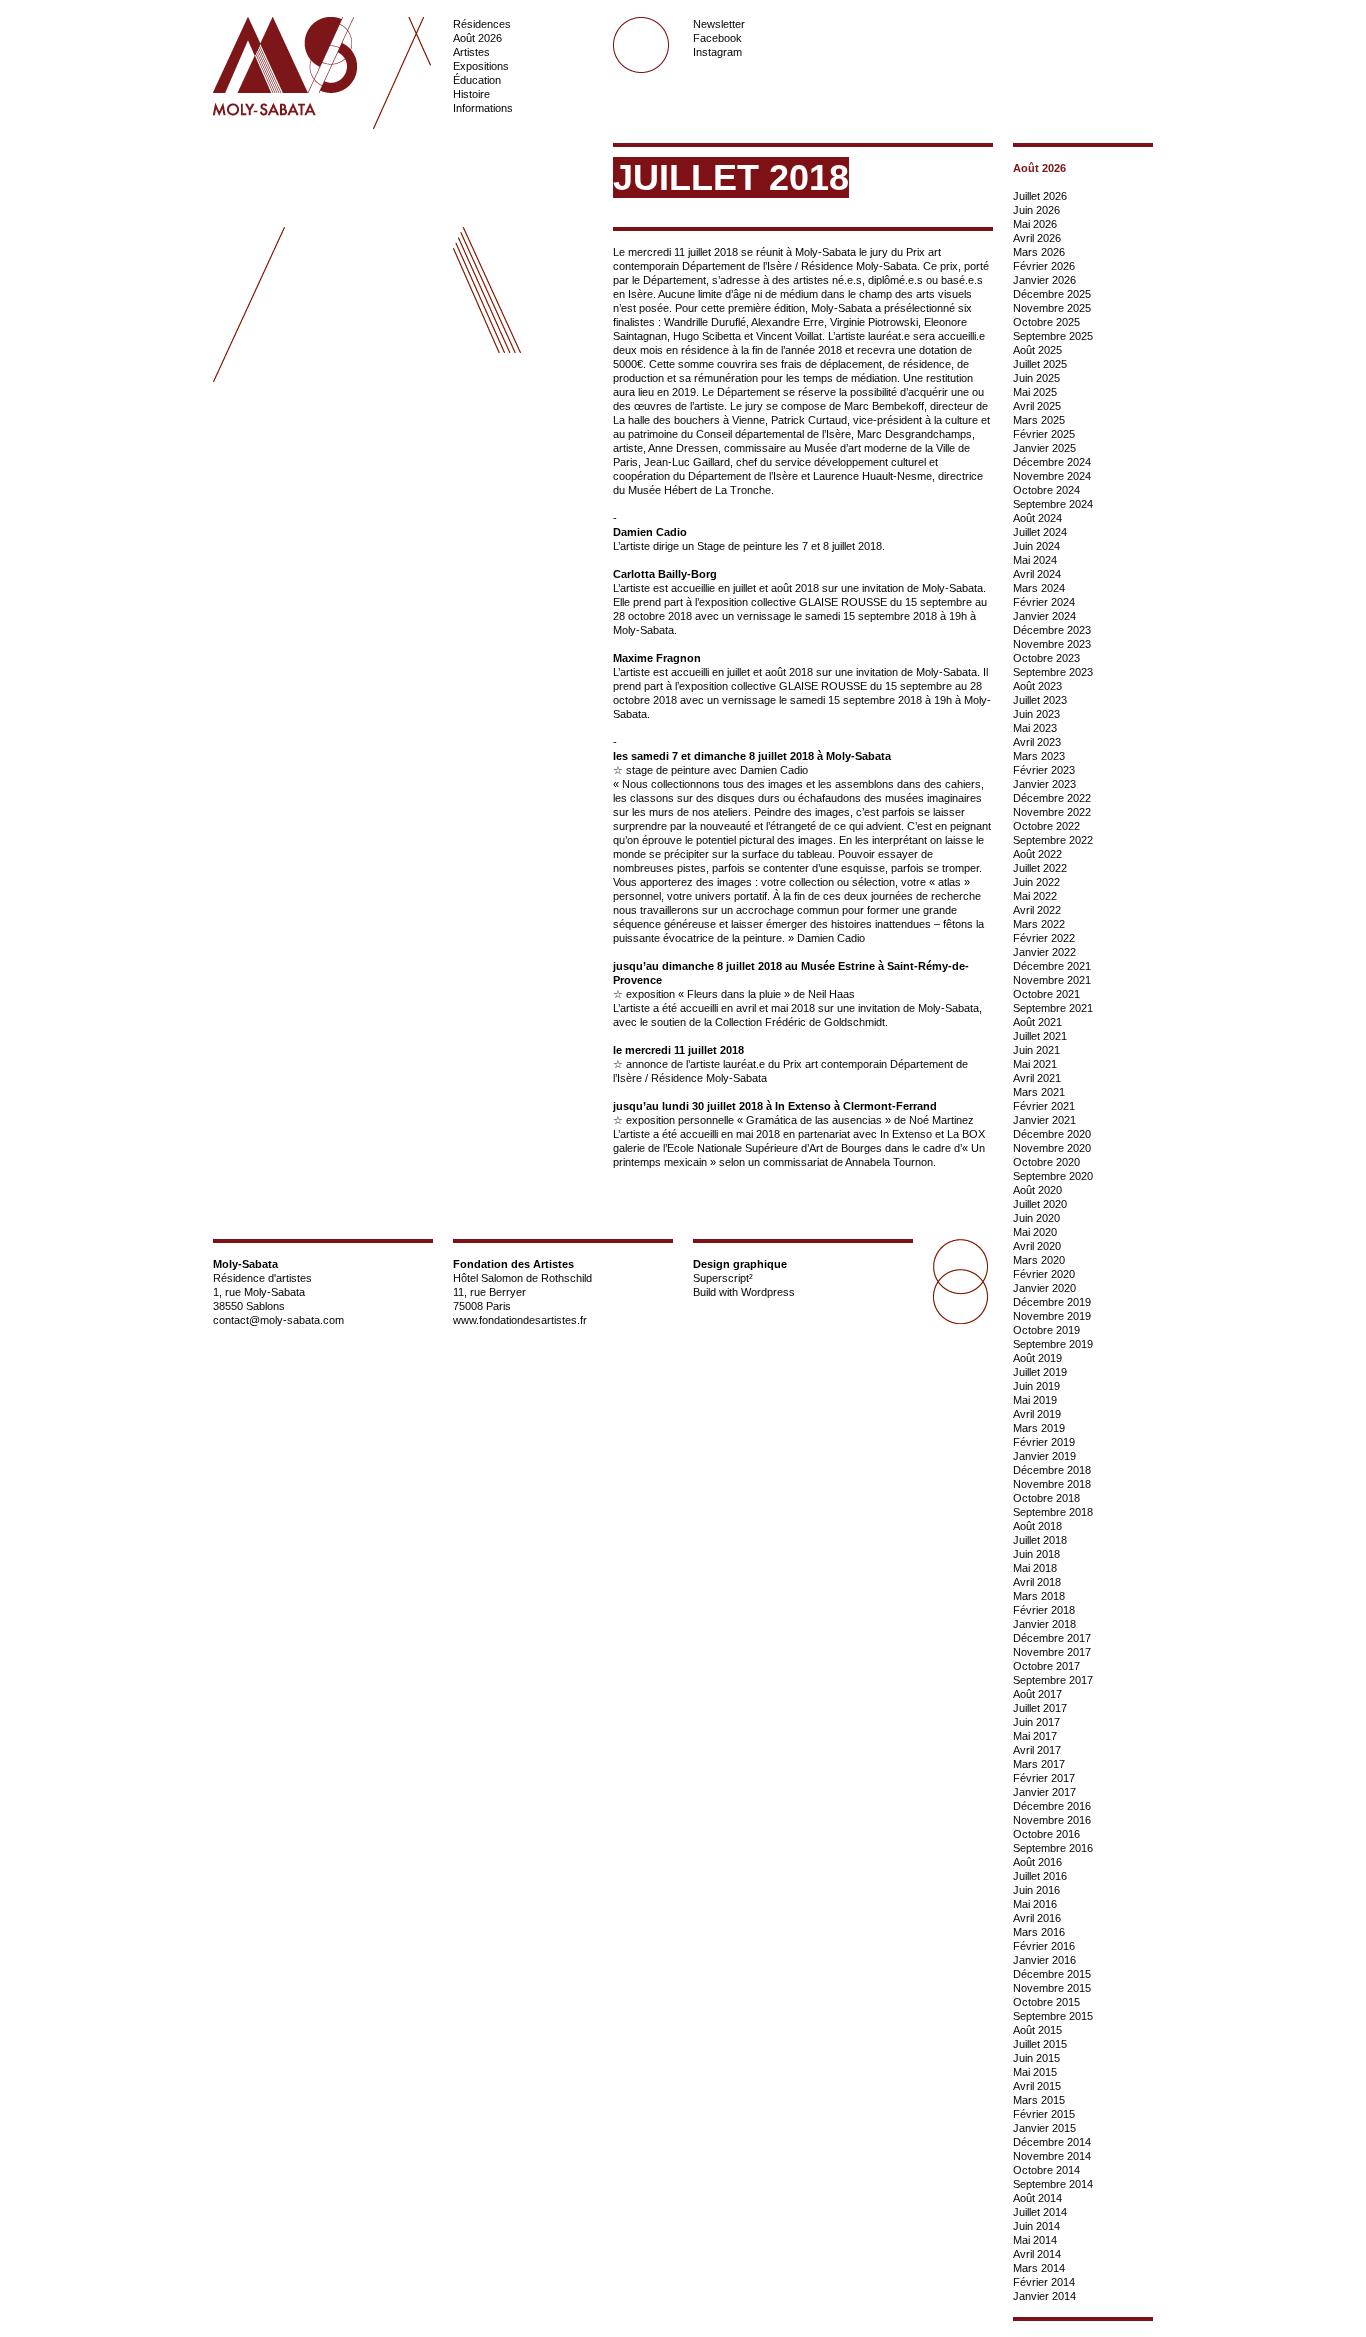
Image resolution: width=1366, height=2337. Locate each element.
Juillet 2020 (1040, 1204)
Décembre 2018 (1052, 1470)
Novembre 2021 (1052, 980)
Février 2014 (1044, 2282)
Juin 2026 (1036, 210)
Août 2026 (477, 38)
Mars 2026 (1039, 252)
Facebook (717, 38)
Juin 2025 (1036, 378)
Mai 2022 (1035, 896)
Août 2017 (1037, 1694)
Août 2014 (1037, 2198)
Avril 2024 (1037, 574)
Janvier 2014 (1044, 2296)
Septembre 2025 (1053, 336)
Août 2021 (1037, 1022)
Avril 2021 (1037, 1078)
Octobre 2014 (1046, 2170)
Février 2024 (1044, 602)
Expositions (481, 66)
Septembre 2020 (1053, 1176)
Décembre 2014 (1052, 2142)
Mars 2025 (1039, 420)
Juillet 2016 (1040, 1876)
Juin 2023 (1036, 714)
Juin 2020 (1036, 1218)
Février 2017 (1044, 1778)
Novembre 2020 (1052, 1148)
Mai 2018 (1035, 1568)
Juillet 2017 (1040, 1708)
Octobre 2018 (1046, 1498)
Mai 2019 (1035, 1400)
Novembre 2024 (1052, 476)
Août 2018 (1037, 1526)
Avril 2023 (1037, 742)
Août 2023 (1037, 686)
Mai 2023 (1035, 728)
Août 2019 (1037, 1358)
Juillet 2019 (1040, 1372)
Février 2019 (1044, 1442)
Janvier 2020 (1044, 1288)
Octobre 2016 (1046, 1834)
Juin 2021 (1036, 1050)
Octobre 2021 (1046, 994)
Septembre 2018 (1053, 1512)
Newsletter (719, 24)
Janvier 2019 (1044, 1456)
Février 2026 (1044, 266)
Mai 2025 (1035, 392)
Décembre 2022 (1052, 798)
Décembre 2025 (1052, 294)
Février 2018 (1044, 1610)
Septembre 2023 (1053, 672)
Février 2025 (1044, 434)
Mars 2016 (1039, 1932)
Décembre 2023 (1052, 630)
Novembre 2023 (1052, 644)
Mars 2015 (1039, 2100)
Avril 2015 (1037, 2086)
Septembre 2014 (1053, 2184)
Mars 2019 (1039, 1428)
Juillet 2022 (1040, 868)
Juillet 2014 (1040, 2212)
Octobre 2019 (1046, 1330)
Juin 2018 (1036, 1554)
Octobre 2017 (1046, 1666)
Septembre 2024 (1053, 504)
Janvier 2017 (1044, 1792)
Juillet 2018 (1040, 1540)
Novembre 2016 (1052, 1820)
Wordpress (768, 1292)
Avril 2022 (1037, 910)
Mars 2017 (1039, 1764)
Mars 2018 (1039, 1596)
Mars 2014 (1039, 2268)
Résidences (482, 24)
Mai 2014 (1035, 2240)
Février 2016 (1044, 1946)
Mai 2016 (1035, 1904)
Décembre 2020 (1052, 1134)
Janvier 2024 (1044, 616)
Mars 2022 (1039, 924)
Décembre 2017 (1052, 1638)
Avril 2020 (1037, 1246)
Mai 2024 (1035, 560)
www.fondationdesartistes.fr (520, 1320)
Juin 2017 (1036, 1722)
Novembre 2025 (1052, 308)
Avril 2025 (1037, 406)
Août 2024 (1037, 518)
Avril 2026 (1037, 238)
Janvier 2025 (1044, 448)
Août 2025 (1037, 350)
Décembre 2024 (1052, 462)
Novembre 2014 (1052, 2156)
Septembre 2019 (1053, 1344)
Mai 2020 (1035, 1232)
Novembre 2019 (1052, 1316)
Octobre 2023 (1046, 658)
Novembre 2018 (1052, 1484)
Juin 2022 (1036, 882)
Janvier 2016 (1044, 1960)
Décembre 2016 (1052, 1806)
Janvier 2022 (1044, 952)
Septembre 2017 (1053, 1680)
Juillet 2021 (1040, 1036)
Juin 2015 (1036, 2058)
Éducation (477, 80)
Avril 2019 (1037, 1414)
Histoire (471, 94)
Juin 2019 (1036, 1386)
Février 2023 (1044, 770)
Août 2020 (1037, 1190)
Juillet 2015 (1040, 2044)
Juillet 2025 (1040, 364)
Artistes (471, 52)
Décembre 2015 (1052, 1974)
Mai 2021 (1035, 1064)
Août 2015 (1037, 2030)
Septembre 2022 (1053, 840)
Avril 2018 (1037, 1582)
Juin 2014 (1036, 2226)
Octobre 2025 (1046, 322)
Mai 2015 (1035, 2072)
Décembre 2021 (1052, 966)
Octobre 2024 (1046, 490)
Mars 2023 (1039, 756)
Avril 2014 (1037, 2254)
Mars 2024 (1039, 588)
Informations (483, 108)
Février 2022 (1044, 938)
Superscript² (723, 1278)
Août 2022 (1037, 854)
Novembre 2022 (1052, 812)
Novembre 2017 (1052, 1652)
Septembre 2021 (1053, 1008)
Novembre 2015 (1052, 1988)
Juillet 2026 (1040, 196)
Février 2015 (1044, 2114)
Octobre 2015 (1046, 2002)
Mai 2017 (1035, 1736)
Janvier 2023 (1044, 784)
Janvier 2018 (1044, 1624)
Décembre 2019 (1052, 1302)
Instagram (717, 52)
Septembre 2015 (1053, 2016)
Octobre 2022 (1046, 826)
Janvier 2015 (1044, 2128)
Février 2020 (1044, 1274)
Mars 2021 (1039, 1092)
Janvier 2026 (1044, 280)
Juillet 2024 (1040, 532)
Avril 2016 (1037, 1918)
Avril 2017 (1037, 1750)
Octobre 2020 (1046, 1162)
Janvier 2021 (1044, 1120)
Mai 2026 (1035, 224)
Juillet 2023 (1040, 700)
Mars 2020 (1039, 1260)
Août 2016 (1037, 1862)
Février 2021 (1044, 1106)
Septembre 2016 (1053, 1848)
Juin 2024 (1036, 546)
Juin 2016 (1036, 1890)
